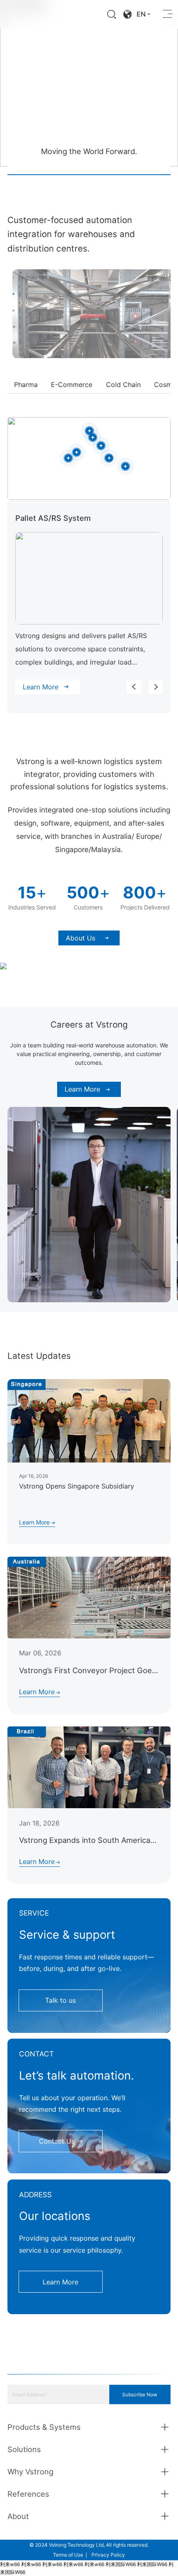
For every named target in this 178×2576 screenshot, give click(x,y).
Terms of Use (68, 2555)
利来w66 (10, 2564)
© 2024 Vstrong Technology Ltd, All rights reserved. (89, 2545)
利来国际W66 (121, 2564)
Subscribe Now (140, 2394)
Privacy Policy (108, 2555)
